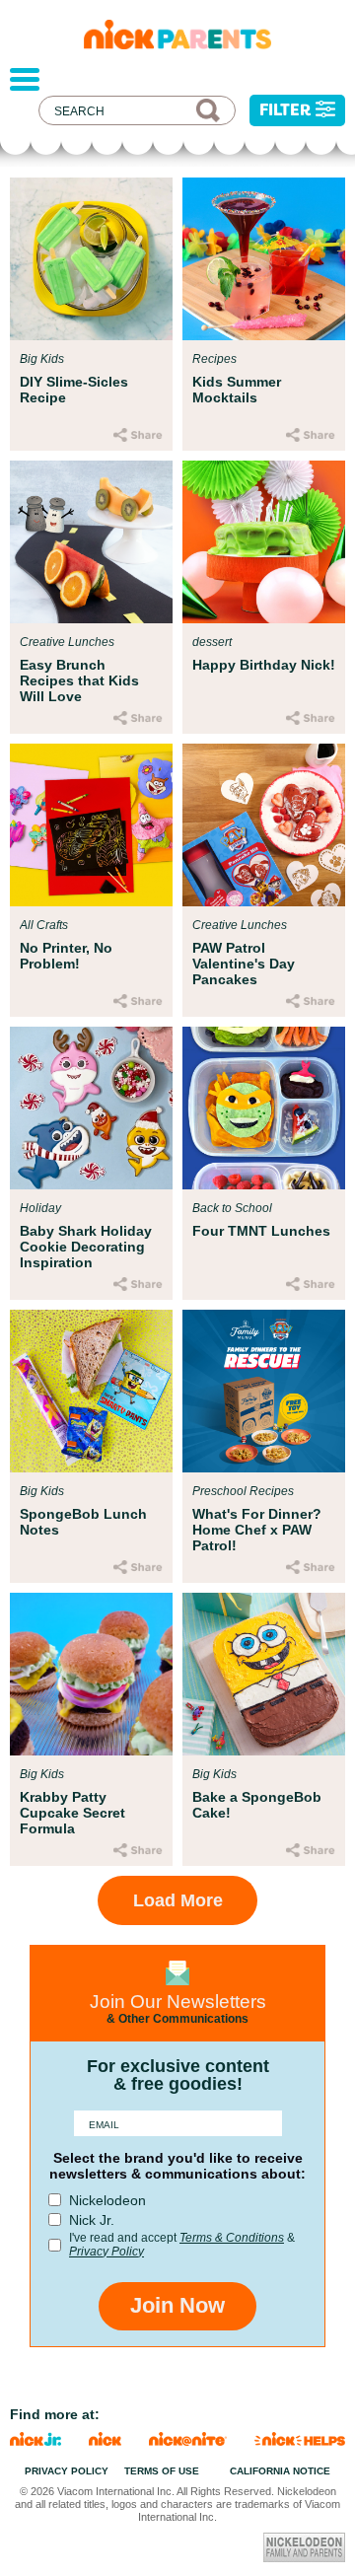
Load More (178, 1900)
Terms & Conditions (232, 2238)
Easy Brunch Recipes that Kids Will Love (79, 680)
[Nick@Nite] (188, 2440)
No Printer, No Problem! (66, 956)
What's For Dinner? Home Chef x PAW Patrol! (257, 1530)
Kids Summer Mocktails (237, 390)
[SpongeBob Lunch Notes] (91, 1391)
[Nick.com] (105, 2440)
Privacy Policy (106, 2252)
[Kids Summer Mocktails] (264, 259)
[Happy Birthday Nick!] (264, 542)
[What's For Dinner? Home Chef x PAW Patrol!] (264, 1391)
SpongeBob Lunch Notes (83, 1522)
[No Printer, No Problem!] (91, 825)
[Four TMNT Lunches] (264, 1108)
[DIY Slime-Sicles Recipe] (91, 259)
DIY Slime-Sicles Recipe (74, 390)
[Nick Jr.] (35, 2440)
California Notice (280, 2471)
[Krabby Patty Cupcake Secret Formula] (91, 1674)
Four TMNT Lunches (261, 1231)
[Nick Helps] (300, 2440)
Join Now (177, 2305)
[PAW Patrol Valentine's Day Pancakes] (264, 825)
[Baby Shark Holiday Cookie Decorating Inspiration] (91, 1108)
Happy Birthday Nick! (264, 665)
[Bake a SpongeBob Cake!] (264, 1674)
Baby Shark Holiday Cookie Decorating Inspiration (86, 1247)
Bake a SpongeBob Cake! (257, 1805)
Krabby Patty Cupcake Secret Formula (72, 1813)
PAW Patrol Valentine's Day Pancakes (244, 964)
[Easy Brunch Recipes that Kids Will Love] (91, 542)
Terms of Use (162, 2471)
